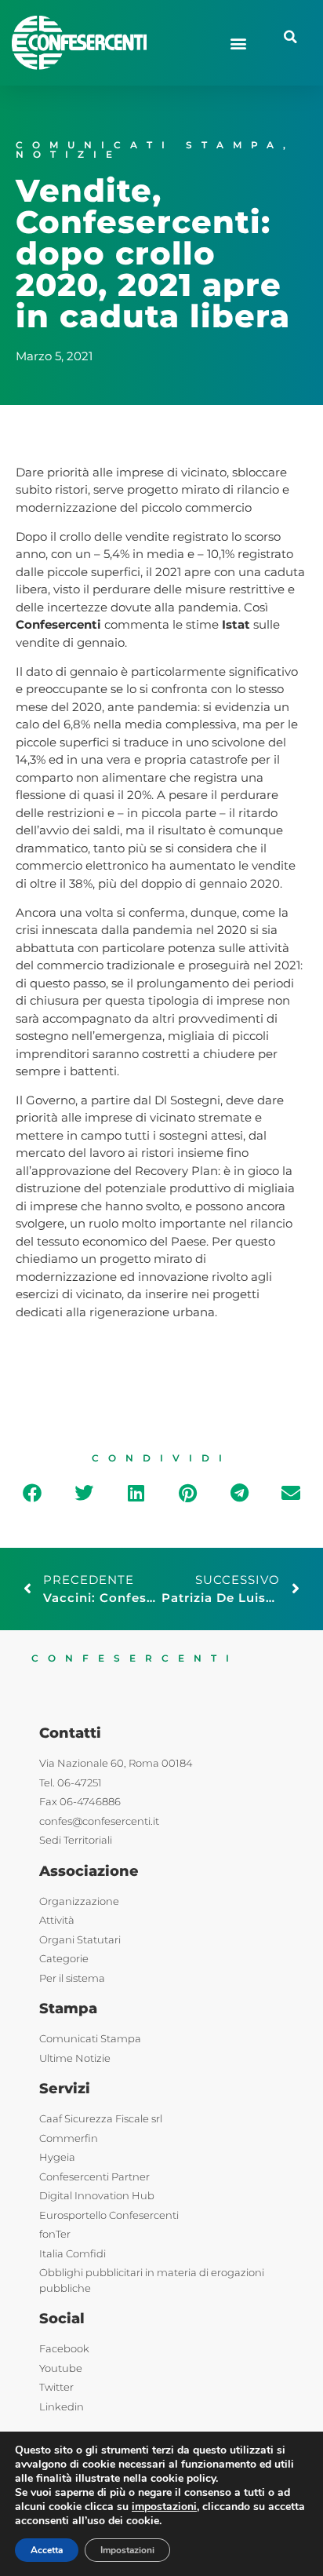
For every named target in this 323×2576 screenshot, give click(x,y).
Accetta (47, 2550)
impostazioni (164, 2507)
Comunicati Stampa (149, 145)
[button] (239, 43)
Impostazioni (127, 2550)
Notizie (69, 154)
